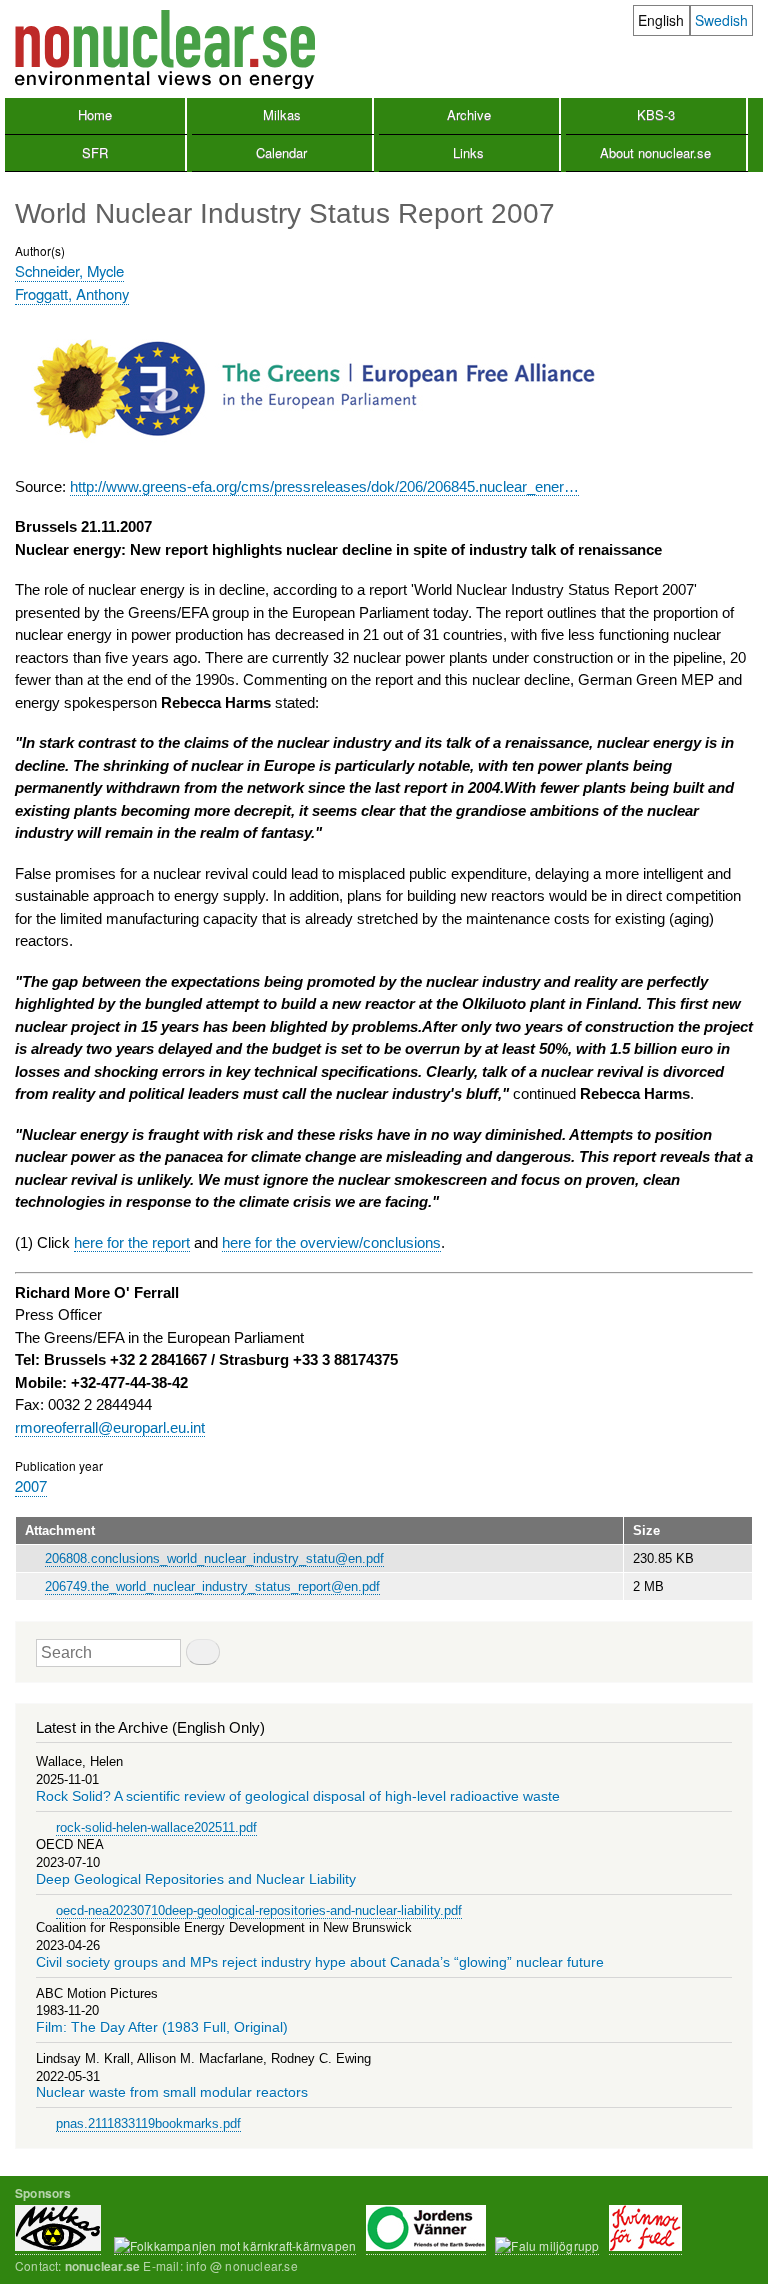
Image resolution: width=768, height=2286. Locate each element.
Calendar (281, 152)
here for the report (132, 1242)
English (661, 20)
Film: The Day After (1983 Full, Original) (162, 2027)
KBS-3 (656, 114)
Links (468, 152)
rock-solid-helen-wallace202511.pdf (156, 1827)
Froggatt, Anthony (72, 293)
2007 (31, 1485)
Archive (469, 114)
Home (95, 114)
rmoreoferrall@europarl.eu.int (110, 1427)
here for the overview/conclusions (331, 1242)
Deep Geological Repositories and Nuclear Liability (196, 1879)
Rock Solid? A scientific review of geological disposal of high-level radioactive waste (298, 1796)
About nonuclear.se (655, 152)
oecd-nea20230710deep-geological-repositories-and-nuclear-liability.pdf (259, 1910)
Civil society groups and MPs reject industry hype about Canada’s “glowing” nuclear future (320, 1962)
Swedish (721, 20)
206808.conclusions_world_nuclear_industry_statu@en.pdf (214, 1558)
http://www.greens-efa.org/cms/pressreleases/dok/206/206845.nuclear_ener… (324, 486)
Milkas (282, 114)
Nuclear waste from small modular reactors (172, 2092)
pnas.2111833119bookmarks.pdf (148, 2123)
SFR (95, 152)
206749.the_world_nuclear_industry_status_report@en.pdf (212, 1586)
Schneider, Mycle (69, 270)
